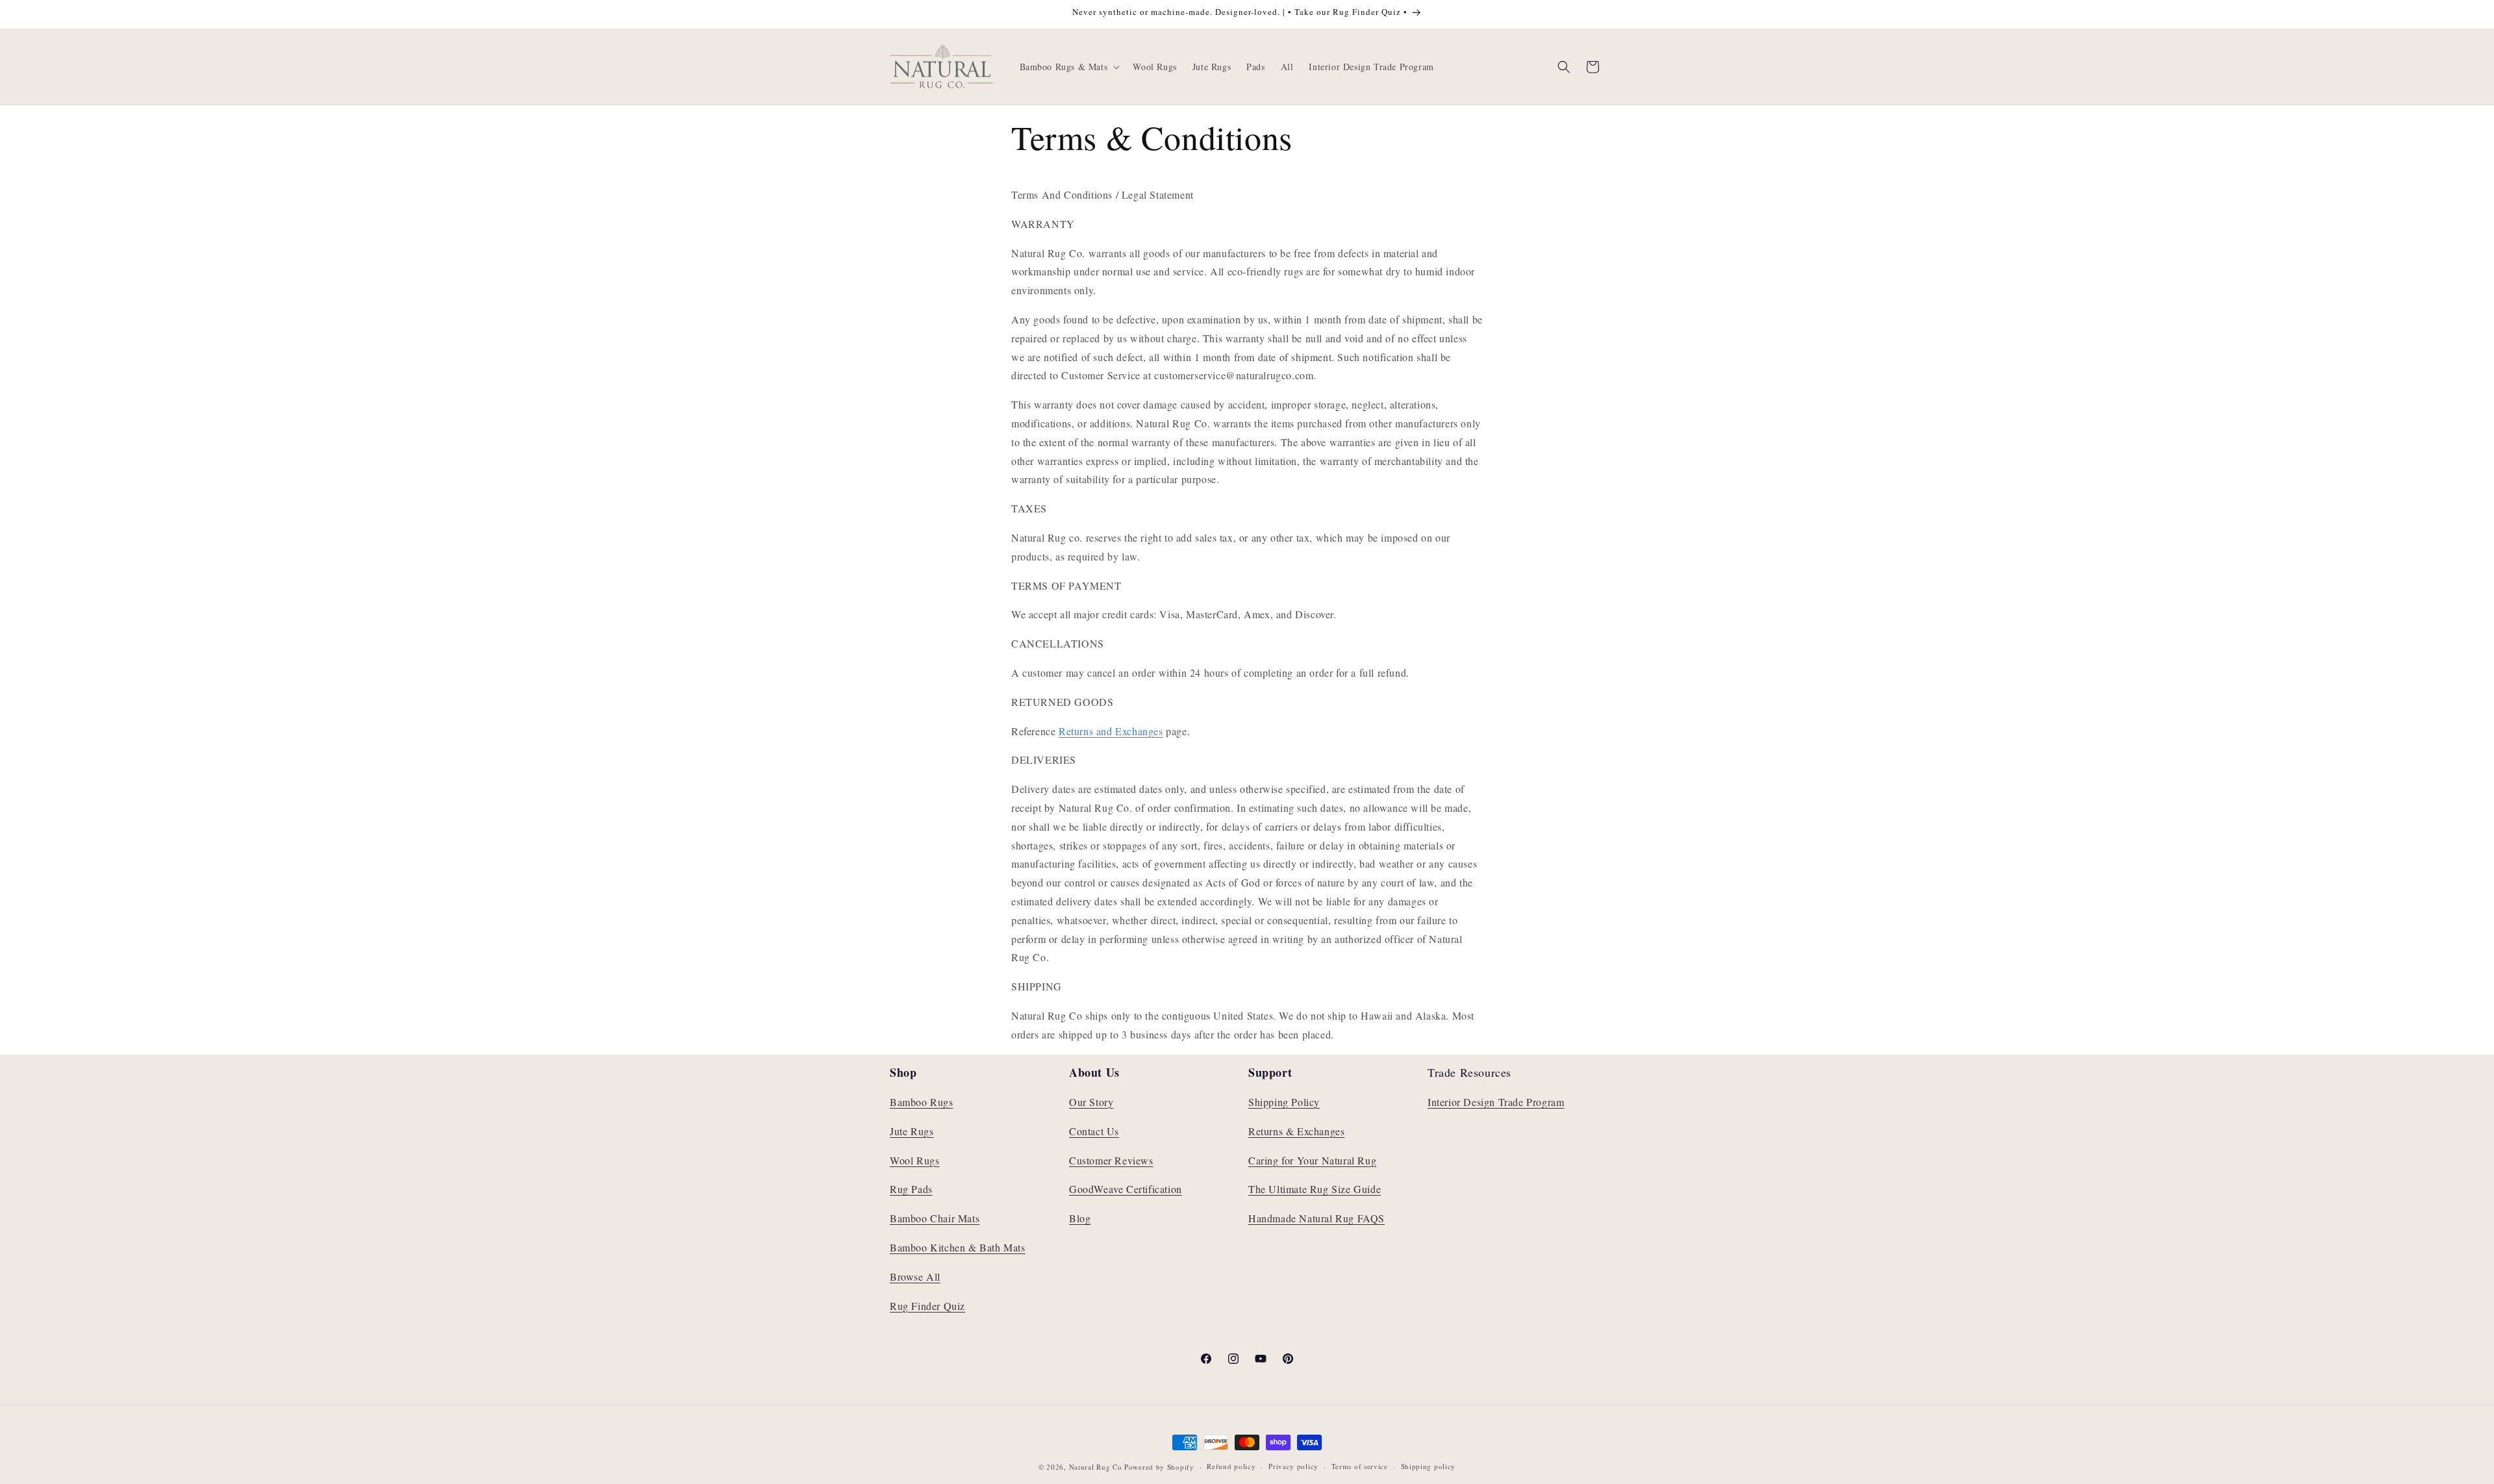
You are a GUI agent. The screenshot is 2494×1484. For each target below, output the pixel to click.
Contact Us (1094, 1131)
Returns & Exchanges (1296, 1131)
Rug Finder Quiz (927, 1306)
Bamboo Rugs (922, 1102)
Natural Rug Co (1096, 1467)
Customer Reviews (1111, 1160)
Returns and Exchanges (1111, 731)
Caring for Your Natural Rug (1312, 1160)
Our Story (1091, 1102)
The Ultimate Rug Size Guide (1315, 1189)
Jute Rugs (912, 1131)
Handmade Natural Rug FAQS (1316, 1218)
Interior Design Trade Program (1496, 1102)
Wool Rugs (914, 1160)
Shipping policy (1429, 1466)
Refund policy (1231, 1466)
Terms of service (1360, 1466)
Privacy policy (1293, 1466)
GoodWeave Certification (1126, 1189)
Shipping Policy (1284, 1102)
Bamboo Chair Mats (935, 1218)
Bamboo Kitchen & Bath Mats (958, 1247)
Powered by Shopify (1159, 1467)
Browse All (915, 1276)
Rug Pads (911, 1189)
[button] (1069, 67)
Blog (1080, 1218)
